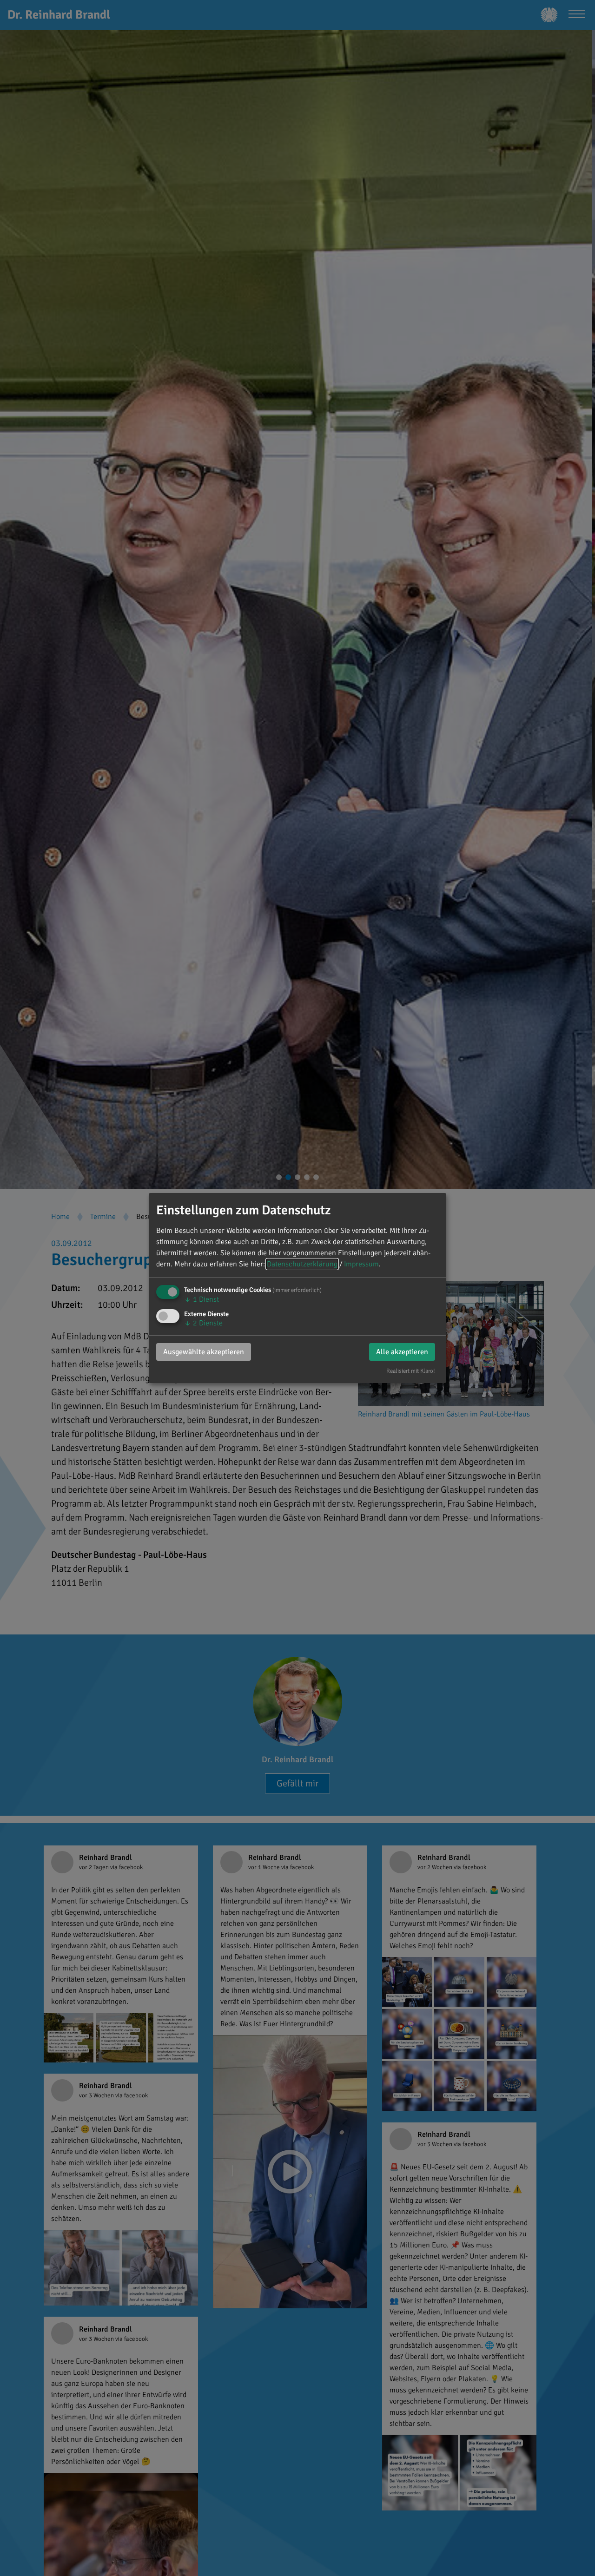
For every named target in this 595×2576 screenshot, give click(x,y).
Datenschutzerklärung (302, 1264)
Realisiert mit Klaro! (411, 1371)
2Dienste (203, 1323)
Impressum (361, 1264)
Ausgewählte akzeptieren (204, 1352)
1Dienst (202, 1299)
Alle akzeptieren (402, 1352)
